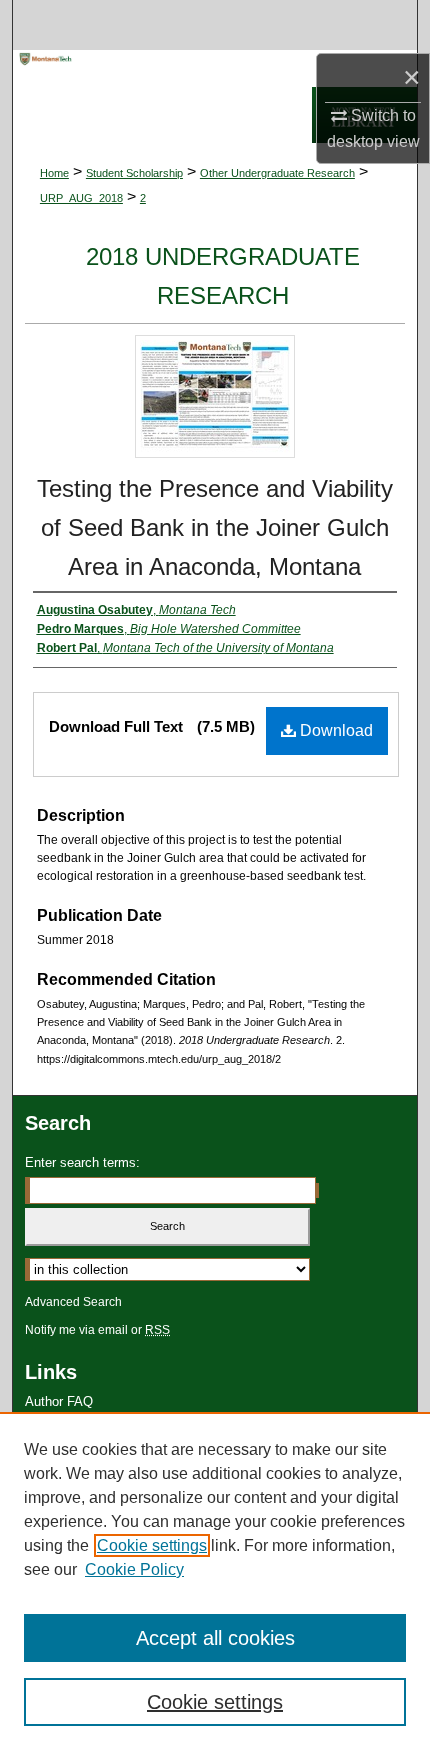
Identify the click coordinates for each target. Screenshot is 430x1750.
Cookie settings (152, 1545)
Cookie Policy (134, 1569)
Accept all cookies (215, 1638)
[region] (215, 1581)
